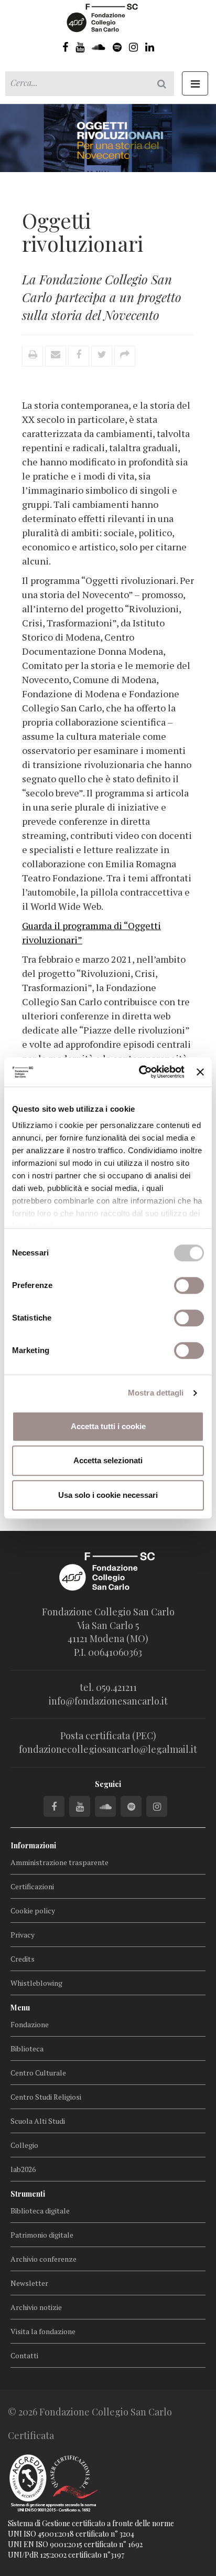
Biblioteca (27, 2048)
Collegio (24, 2145)
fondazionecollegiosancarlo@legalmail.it (108, 1749)
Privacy (23, 1935)
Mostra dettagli (156, 1393)
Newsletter (29, 2283)
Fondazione (30, 2024)
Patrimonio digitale (42, 2235)
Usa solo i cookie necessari (108, 1495)
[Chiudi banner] (200, 1072)
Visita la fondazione (43, 2331)
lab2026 (23, 2169)
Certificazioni (32, 1886)
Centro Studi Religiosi (46, 2097)
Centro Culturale (38, 2073)
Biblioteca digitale (40, 2211)
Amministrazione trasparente (60, 1862)
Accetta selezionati (108, 1460)
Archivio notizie (36, 2307)
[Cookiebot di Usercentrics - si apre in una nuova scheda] (140, 1072)
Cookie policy (33, 1910)
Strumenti (28, 2194)
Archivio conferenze (44, 2259)
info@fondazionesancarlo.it (108, 1701)
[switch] (189, 1285)
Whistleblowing (36, 1983)
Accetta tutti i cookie (108, 1426)
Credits (23, 1959)
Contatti (24, 2355)
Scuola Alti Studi (38, 2121)
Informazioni (33, 1845)
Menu (20, 2008)
